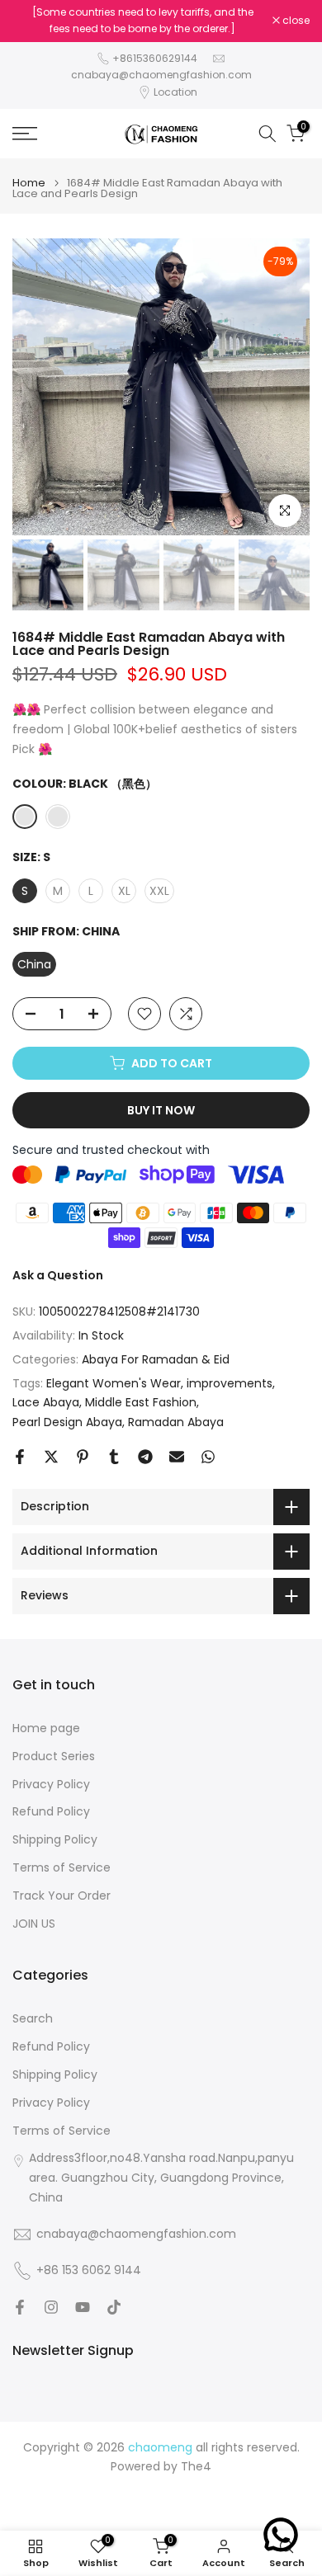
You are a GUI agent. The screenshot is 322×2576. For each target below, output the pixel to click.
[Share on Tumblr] (114, 1457)
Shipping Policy (55, 1840)
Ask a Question (58, 1275)
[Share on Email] (177, 1457)
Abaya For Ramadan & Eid (156, 1359)
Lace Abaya (46, 1402)
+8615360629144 (155, 58)
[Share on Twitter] (51, 1457)
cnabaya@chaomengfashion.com (161, 75)
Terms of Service (62, 1868)
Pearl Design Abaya (67, 1422)
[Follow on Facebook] (20, 2307)
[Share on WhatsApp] (208, 1457)
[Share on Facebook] (20, 1457)
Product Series (54, 1757)
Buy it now (161, 1110)
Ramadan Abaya (176, 1422)
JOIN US (34, 1924)
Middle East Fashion (141, 1402)
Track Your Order (62, 1896)
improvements (230, 1383)
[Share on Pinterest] (83, 1457)
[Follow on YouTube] (83, 2307)
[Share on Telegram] (145, 1457)
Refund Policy (51, 1812)
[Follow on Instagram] (51, 2307)
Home (29, 183)
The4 (196, 2467)
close (295, 21)
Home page (46, 1728)
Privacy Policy (51, 1785)
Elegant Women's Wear (114, 1383)
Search (33, 2019)
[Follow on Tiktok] (114, 2307)
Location (175, 92)
